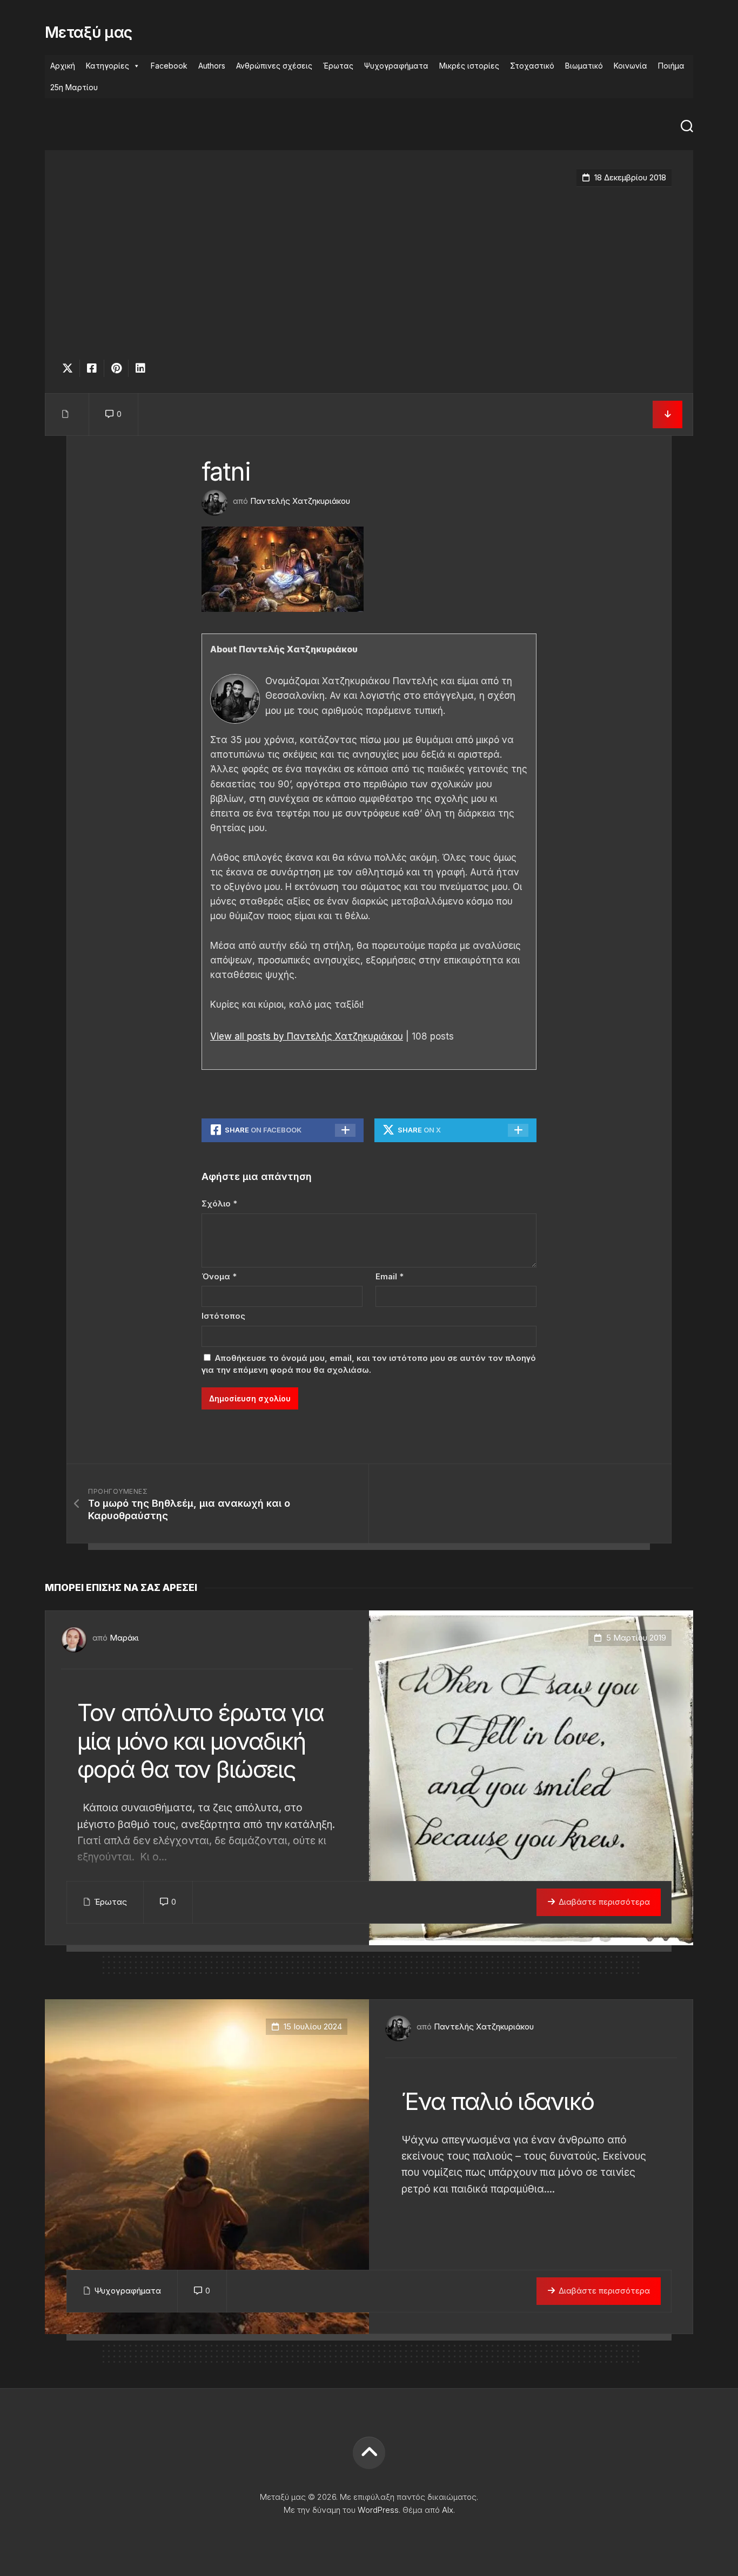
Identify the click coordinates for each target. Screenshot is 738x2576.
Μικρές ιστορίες (469, 66)
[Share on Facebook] (92, 368)
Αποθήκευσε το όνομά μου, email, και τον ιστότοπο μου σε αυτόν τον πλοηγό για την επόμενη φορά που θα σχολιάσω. (369, 1364)
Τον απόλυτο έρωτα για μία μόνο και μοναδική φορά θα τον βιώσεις (200, 1741)
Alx (448, 2510)
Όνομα (219, 1276)
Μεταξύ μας (88, 32)
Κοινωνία (630, 66)
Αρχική (63, 66)
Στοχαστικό (532, 66)
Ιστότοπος (223, 1316)
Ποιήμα (671, 66)
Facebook (169, 66)
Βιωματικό (584, 66)
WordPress (378, 2510)
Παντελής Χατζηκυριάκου (300, 501)
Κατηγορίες (108, 66)
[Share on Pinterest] (116, 368)
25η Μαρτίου (74, 87)
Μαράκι (124, 1638)
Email (390, 1276)
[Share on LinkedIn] (140, 368)
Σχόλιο (219, 1203)
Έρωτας (338, 66)
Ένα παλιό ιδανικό (498, 2101)
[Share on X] (70, 368)
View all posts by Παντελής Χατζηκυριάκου (307, 1036)
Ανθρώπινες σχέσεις (274, 66)
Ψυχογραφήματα (396, 66)
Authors (212, 66)
